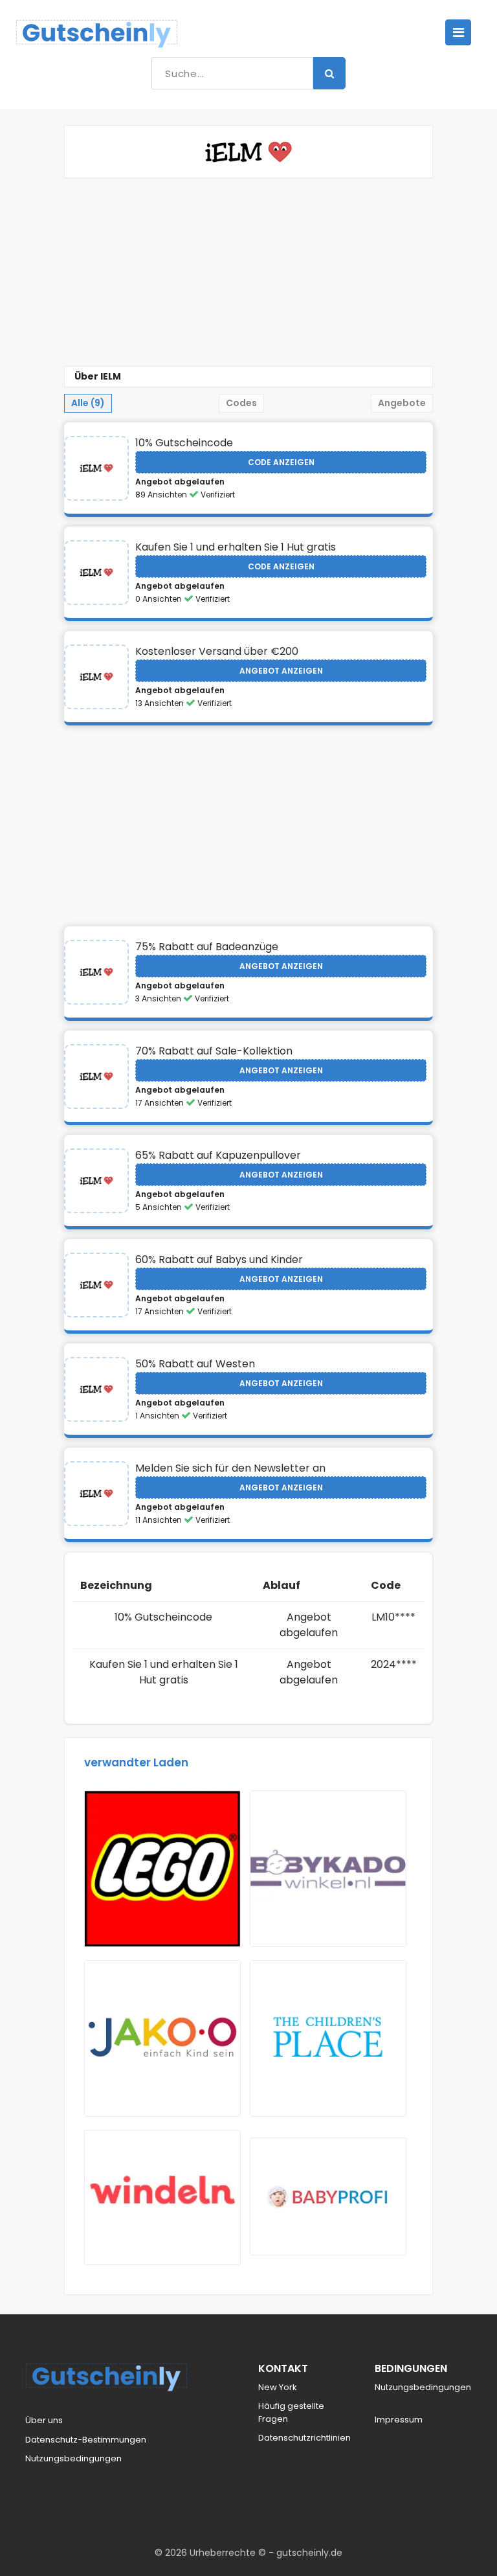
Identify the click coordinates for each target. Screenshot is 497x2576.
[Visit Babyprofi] (328, 2196)
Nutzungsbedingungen (73, 2458)
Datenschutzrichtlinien (304, 2438)
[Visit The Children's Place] (328, 2038)
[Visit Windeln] (162, 2197)
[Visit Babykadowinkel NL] (328, 1869)
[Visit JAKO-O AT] (162, 2038)
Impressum (399, 2420)
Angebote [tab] (402, 403)
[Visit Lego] (162, 1869)
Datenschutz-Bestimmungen (86, 2440)
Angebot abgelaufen (180, 482)
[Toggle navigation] (458, 32)
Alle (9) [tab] (88, 403)
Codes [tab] (241, 403)
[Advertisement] (248, 275)
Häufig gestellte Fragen (291, 2412)
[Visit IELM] (96, 468)
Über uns (44, 2420)
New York (278, 2387)
